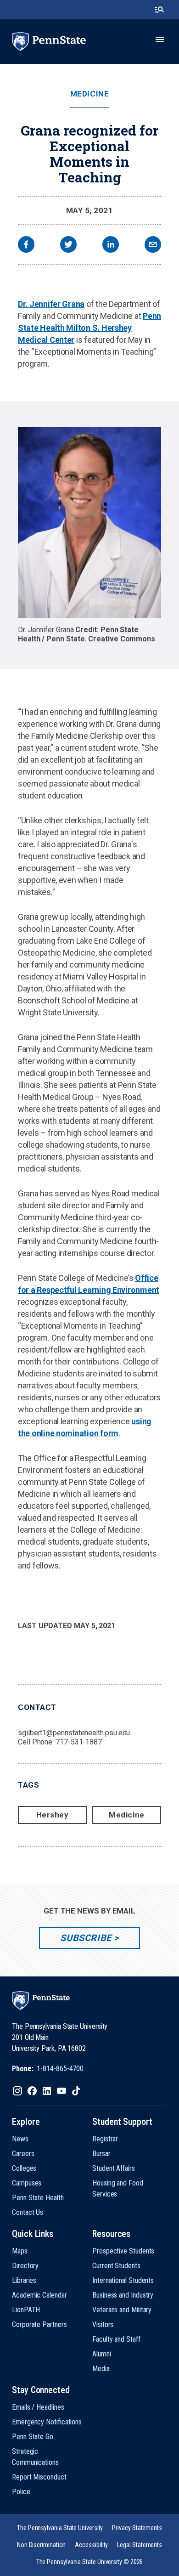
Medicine (89, 94)
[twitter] (68, 246)
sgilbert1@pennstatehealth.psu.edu (74, 1733)
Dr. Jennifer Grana (51, 304)
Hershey (53, 1815)
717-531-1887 (79, 1742)
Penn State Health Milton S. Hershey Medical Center (89, 328)
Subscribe (86, 1938)
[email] (153, 246)
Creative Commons (122, 639)
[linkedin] (111, 246)
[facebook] (26, 246)
